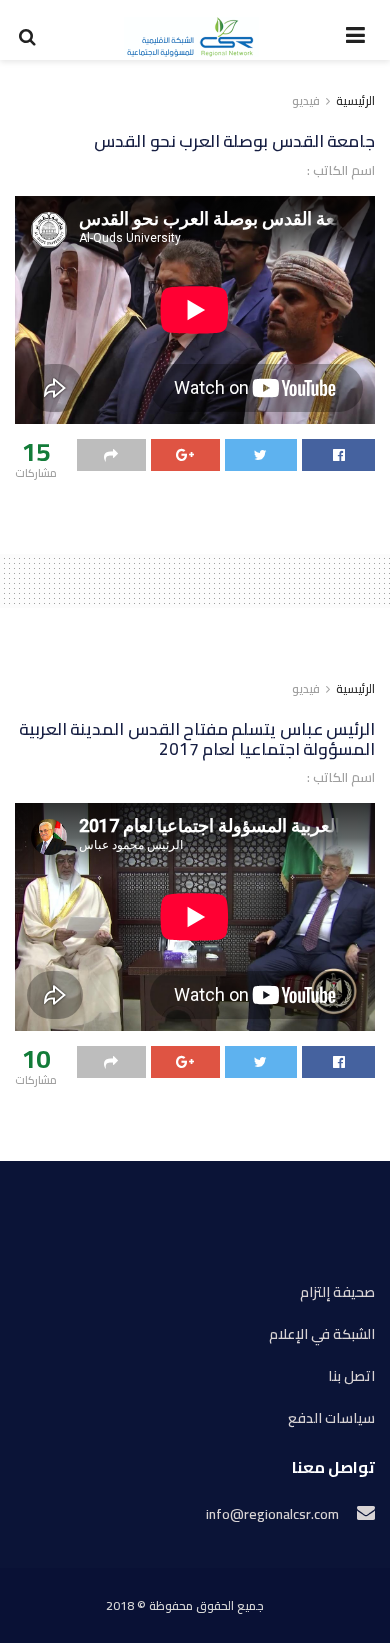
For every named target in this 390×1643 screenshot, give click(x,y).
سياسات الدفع (331, 1418)
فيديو (306, 100)
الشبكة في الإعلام (322, 1334)
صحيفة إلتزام (337, 1292)
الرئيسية (355, 100)
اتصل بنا (351, 1376)
